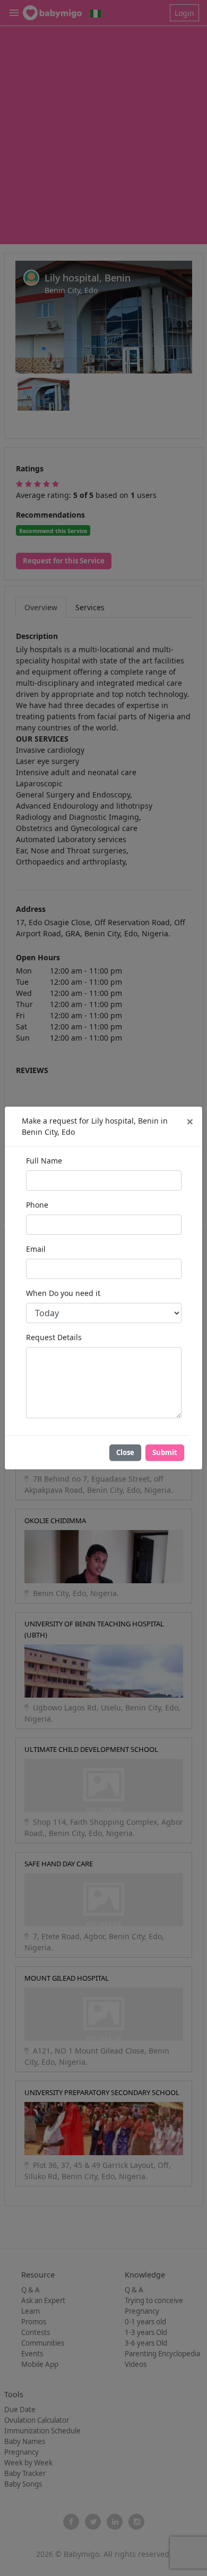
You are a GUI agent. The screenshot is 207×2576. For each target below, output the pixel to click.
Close (125, 1452)
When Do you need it (63, 1293)
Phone (37, 1205)
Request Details (54, 1337)
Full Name (44, 1161)
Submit (165, 1452)
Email (36, 1249)
